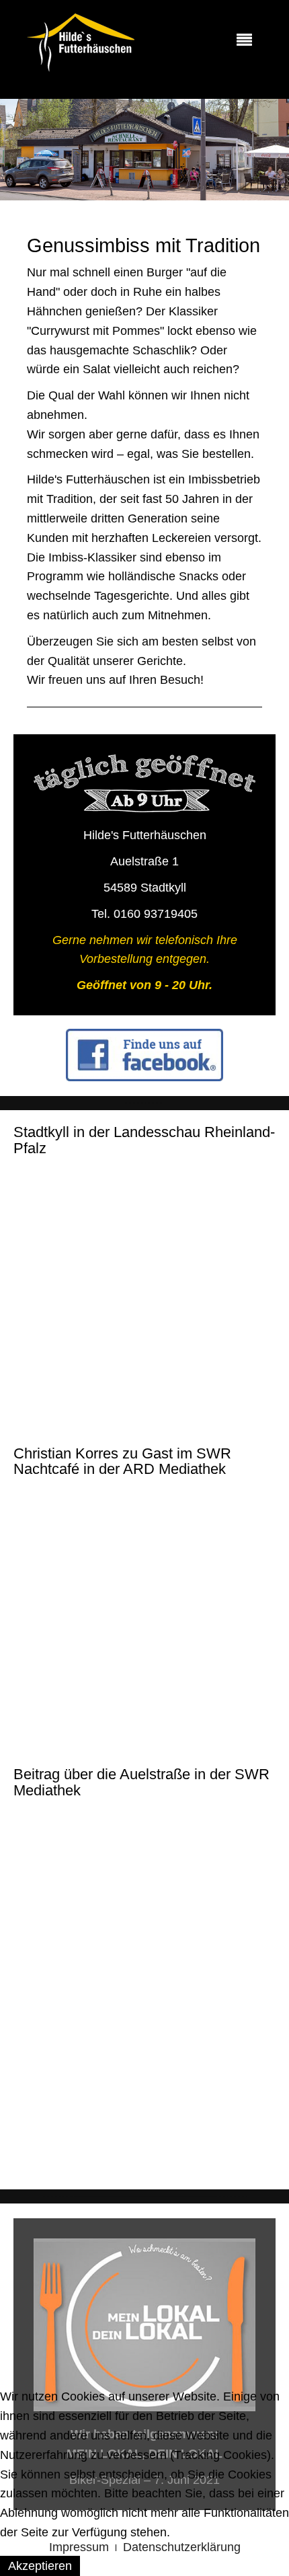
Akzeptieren (40, 2566)
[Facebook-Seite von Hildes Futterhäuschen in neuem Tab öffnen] (144, 1055)
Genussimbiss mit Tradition (143, 245)
